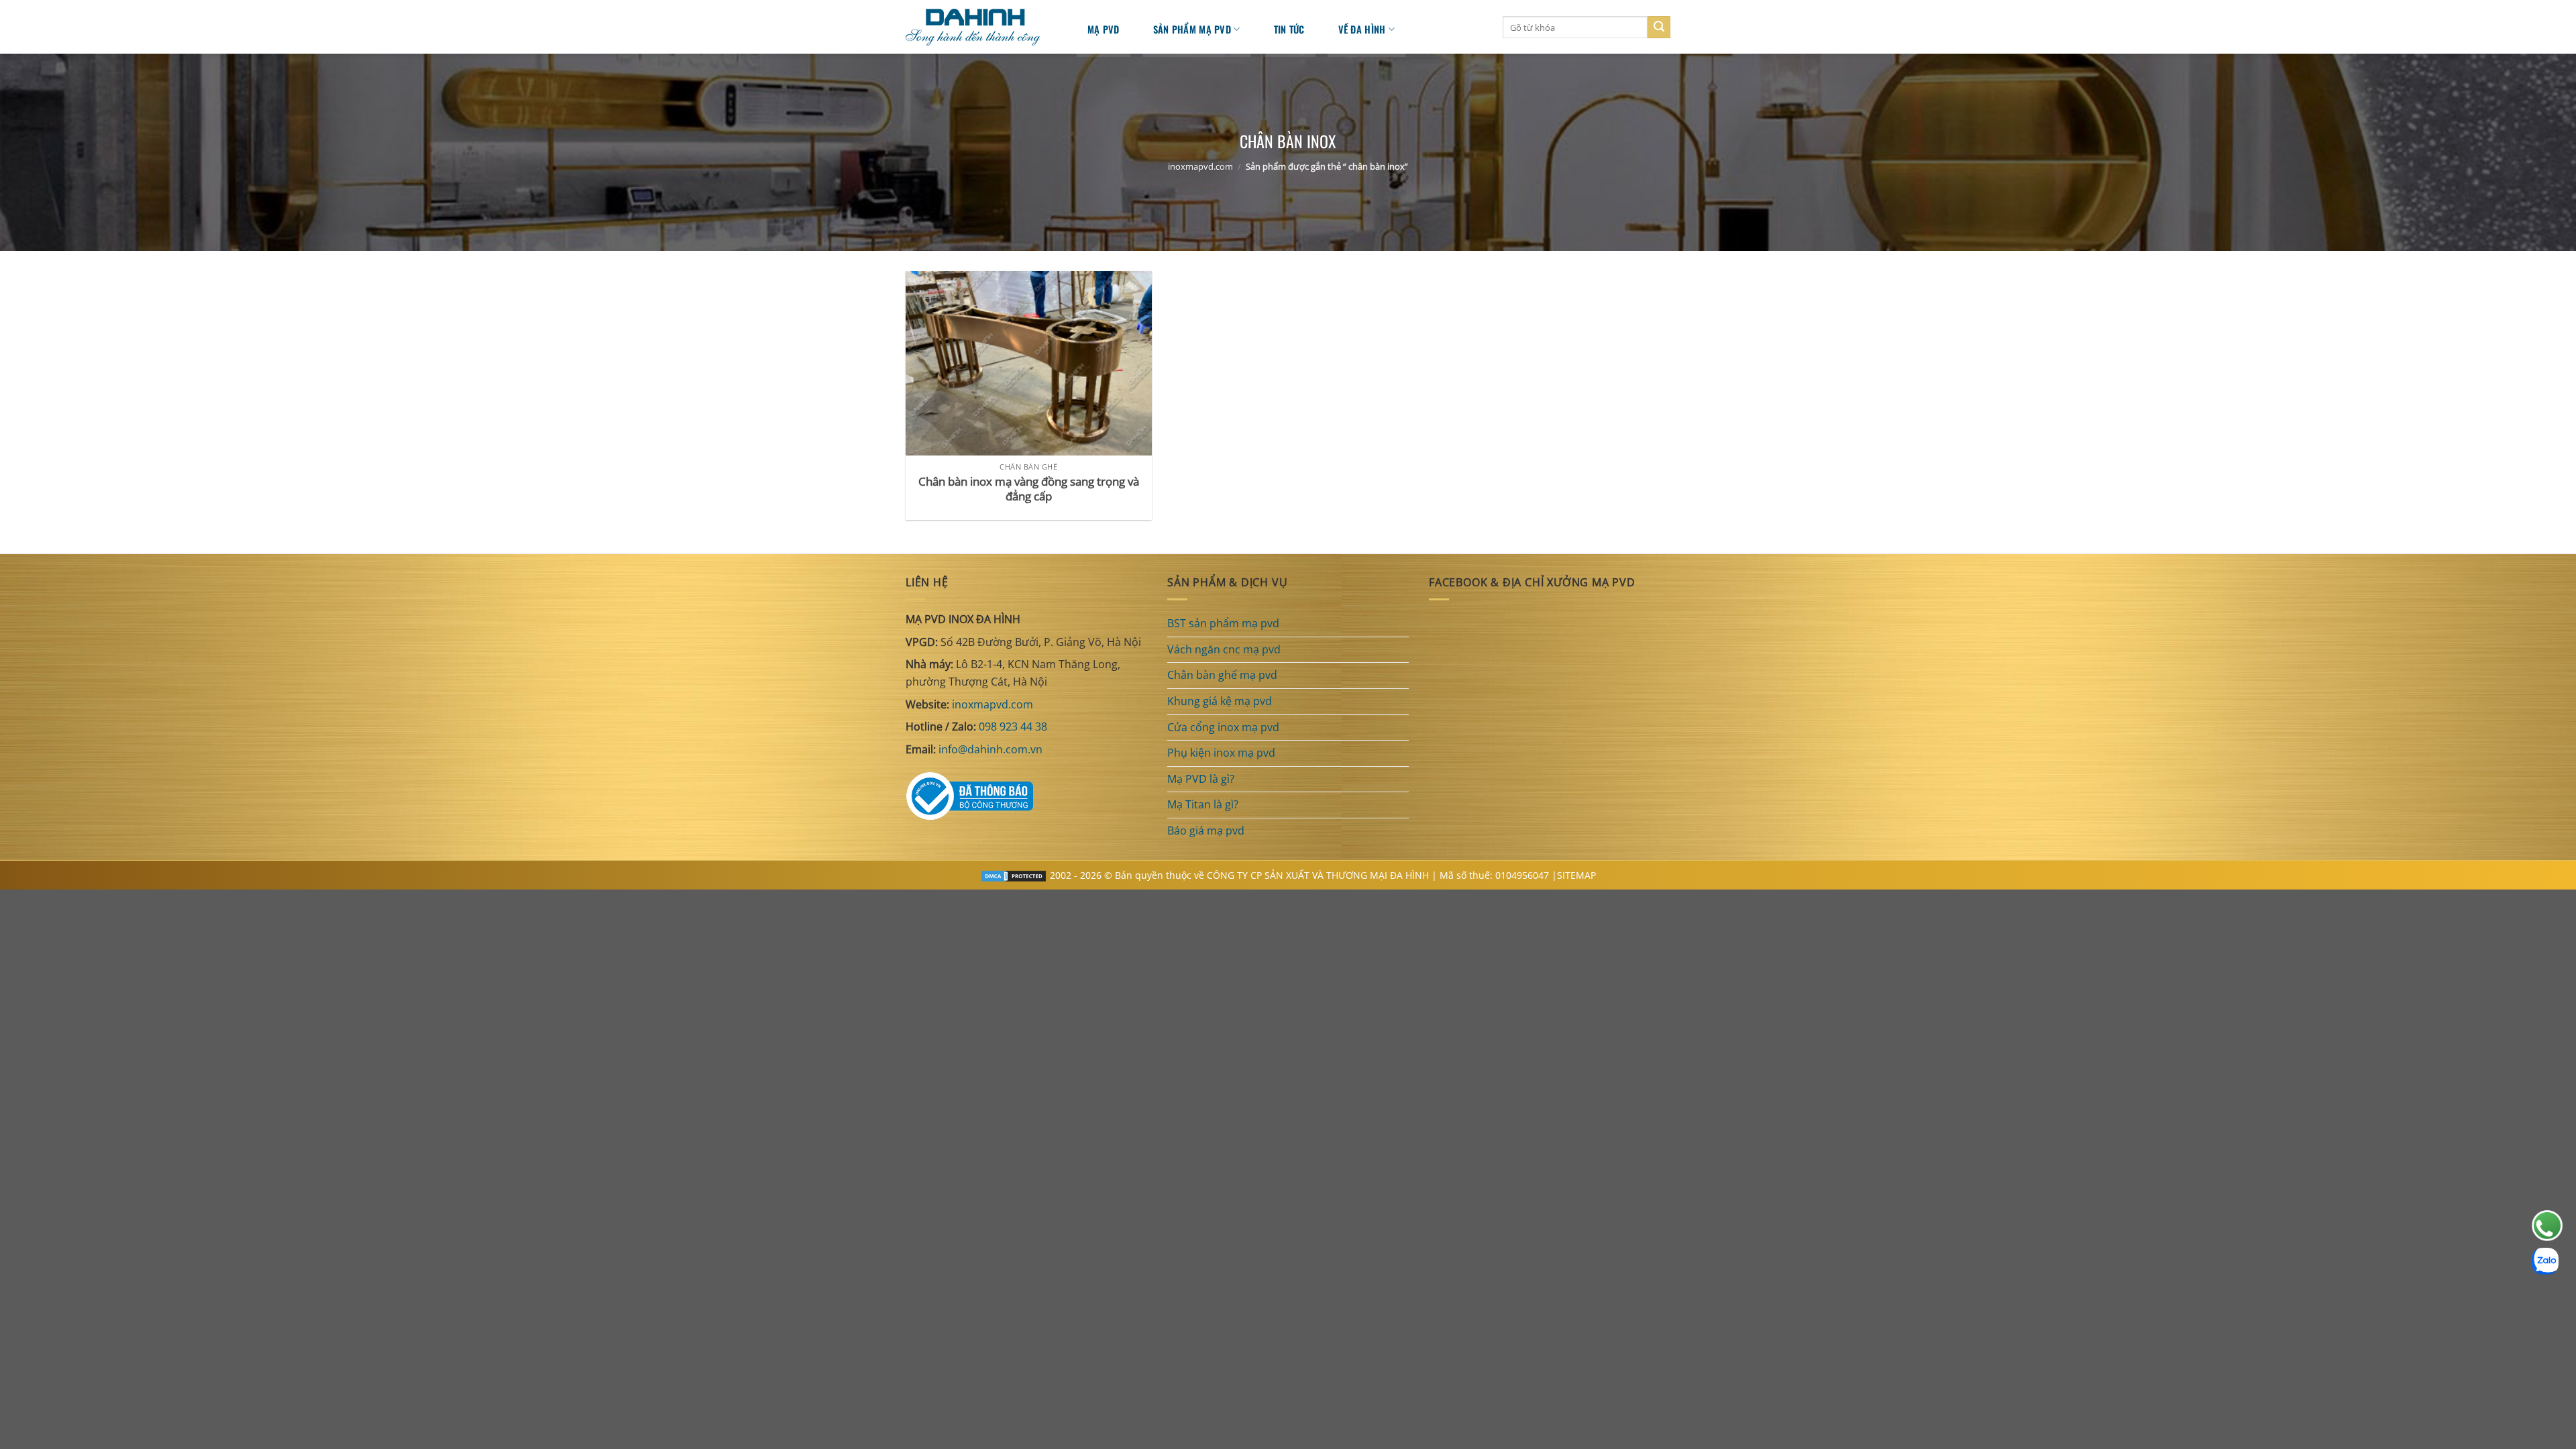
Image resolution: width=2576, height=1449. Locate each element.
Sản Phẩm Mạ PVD (1192, 29)
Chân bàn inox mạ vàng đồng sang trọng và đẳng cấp (1029, 489)
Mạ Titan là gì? (1203, 804)
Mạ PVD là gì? (1201, 779)
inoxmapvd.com (1200, 166)
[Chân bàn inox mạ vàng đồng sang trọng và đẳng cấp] (1029, 363)
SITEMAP (1576, 875)
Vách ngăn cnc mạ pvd (1224, 649)
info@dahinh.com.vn (990, 749)
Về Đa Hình (1362, 29)
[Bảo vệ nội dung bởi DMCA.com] (1014, 875)
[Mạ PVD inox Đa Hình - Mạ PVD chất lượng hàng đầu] (979, 27)
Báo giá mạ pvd (1206, 830)
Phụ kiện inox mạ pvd (1221, 753)
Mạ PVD (1104, 29)
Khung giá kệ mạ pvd (1220, 701)
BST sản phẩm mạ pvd (1223, 623)
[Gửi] (1659, 28)
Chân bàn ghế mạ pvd (1222, 675)
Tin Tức (1289, 29)
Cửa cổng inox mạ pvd (1223, 727)
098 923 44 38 (1013, 727)
